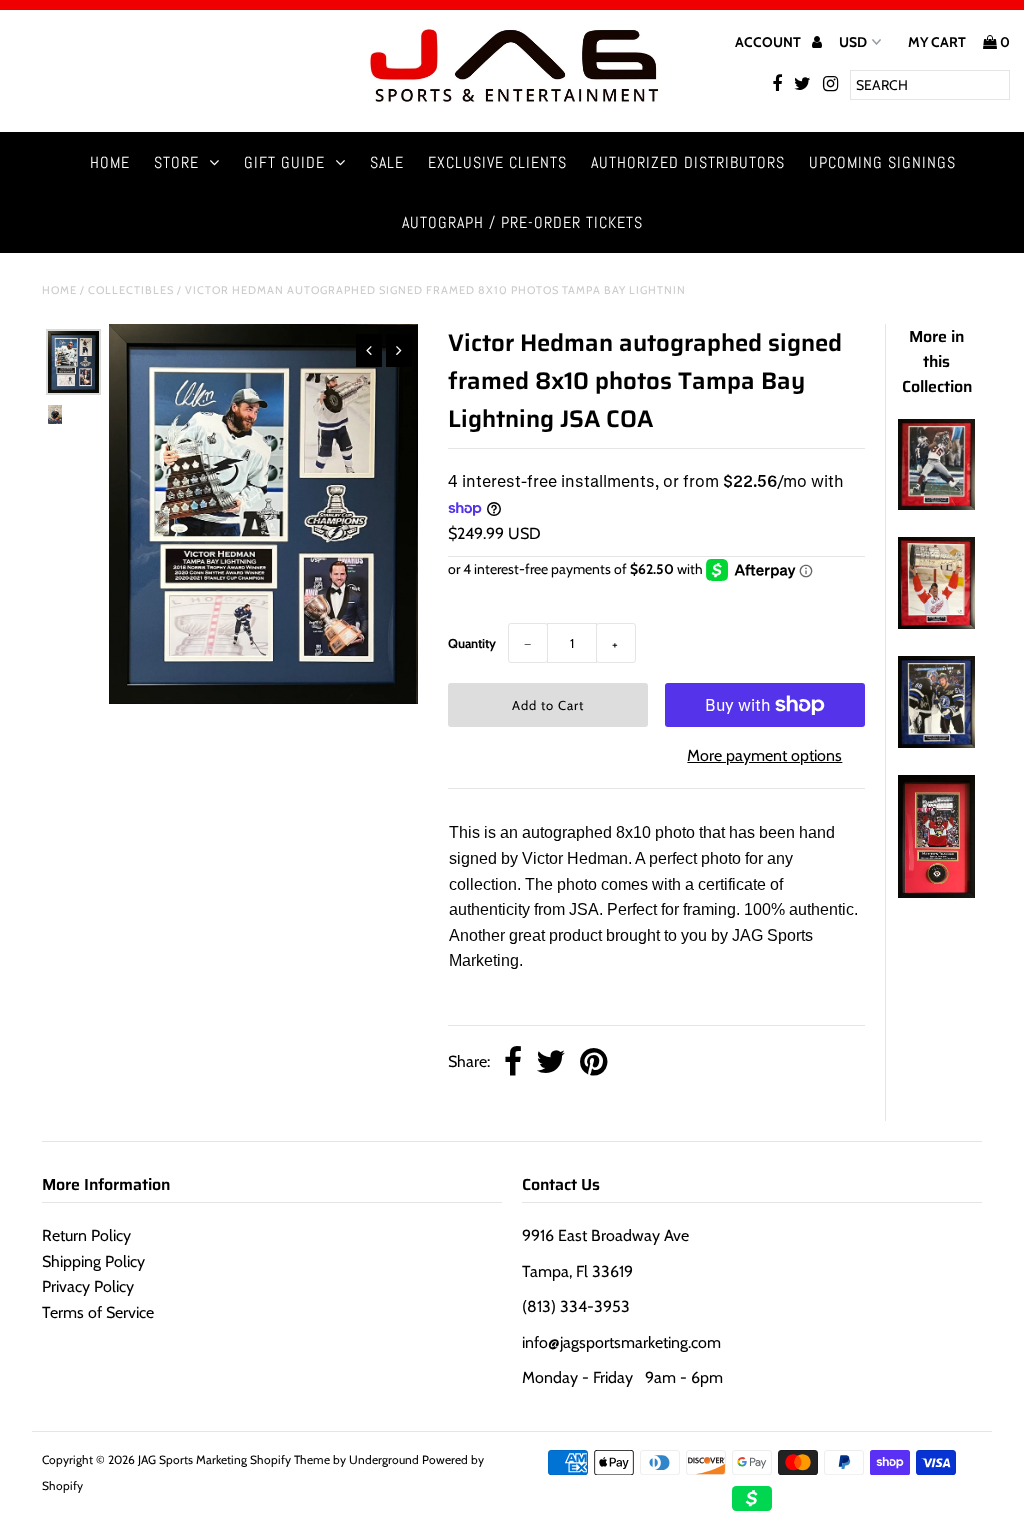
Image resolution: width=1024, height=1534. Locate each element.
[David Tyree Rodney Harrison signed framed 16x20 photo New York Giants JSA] (936, 504)
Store (176, 162)
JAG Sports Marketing (192, 1459)
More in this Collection (937, 361)
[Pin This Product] (593, 1063)
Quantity (472, 643)
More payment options (764, 755)
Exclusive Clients (497, 162)
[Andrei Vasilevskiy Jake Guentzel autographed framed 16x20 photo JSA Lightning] (936, 742)
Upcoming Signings (882, 162)
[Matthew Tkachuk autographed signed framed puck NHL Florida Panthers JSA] (936, 892)
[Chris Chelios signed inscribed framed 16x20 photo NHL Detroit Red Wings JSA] (936, 623)
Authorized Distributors (688, 162)
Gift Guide (284, 162)
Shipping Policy (93, 1261)
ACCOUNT (769, 42)
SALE (387, 162)
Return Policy (86, 1235)
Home (110, 162)
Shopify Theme (290, 1459)
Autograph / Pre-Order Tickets (522, 222)
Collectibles (131, 290)
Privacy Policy (88, 1286)
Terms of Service (98, 1312)
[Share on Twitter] (551, 1063)
